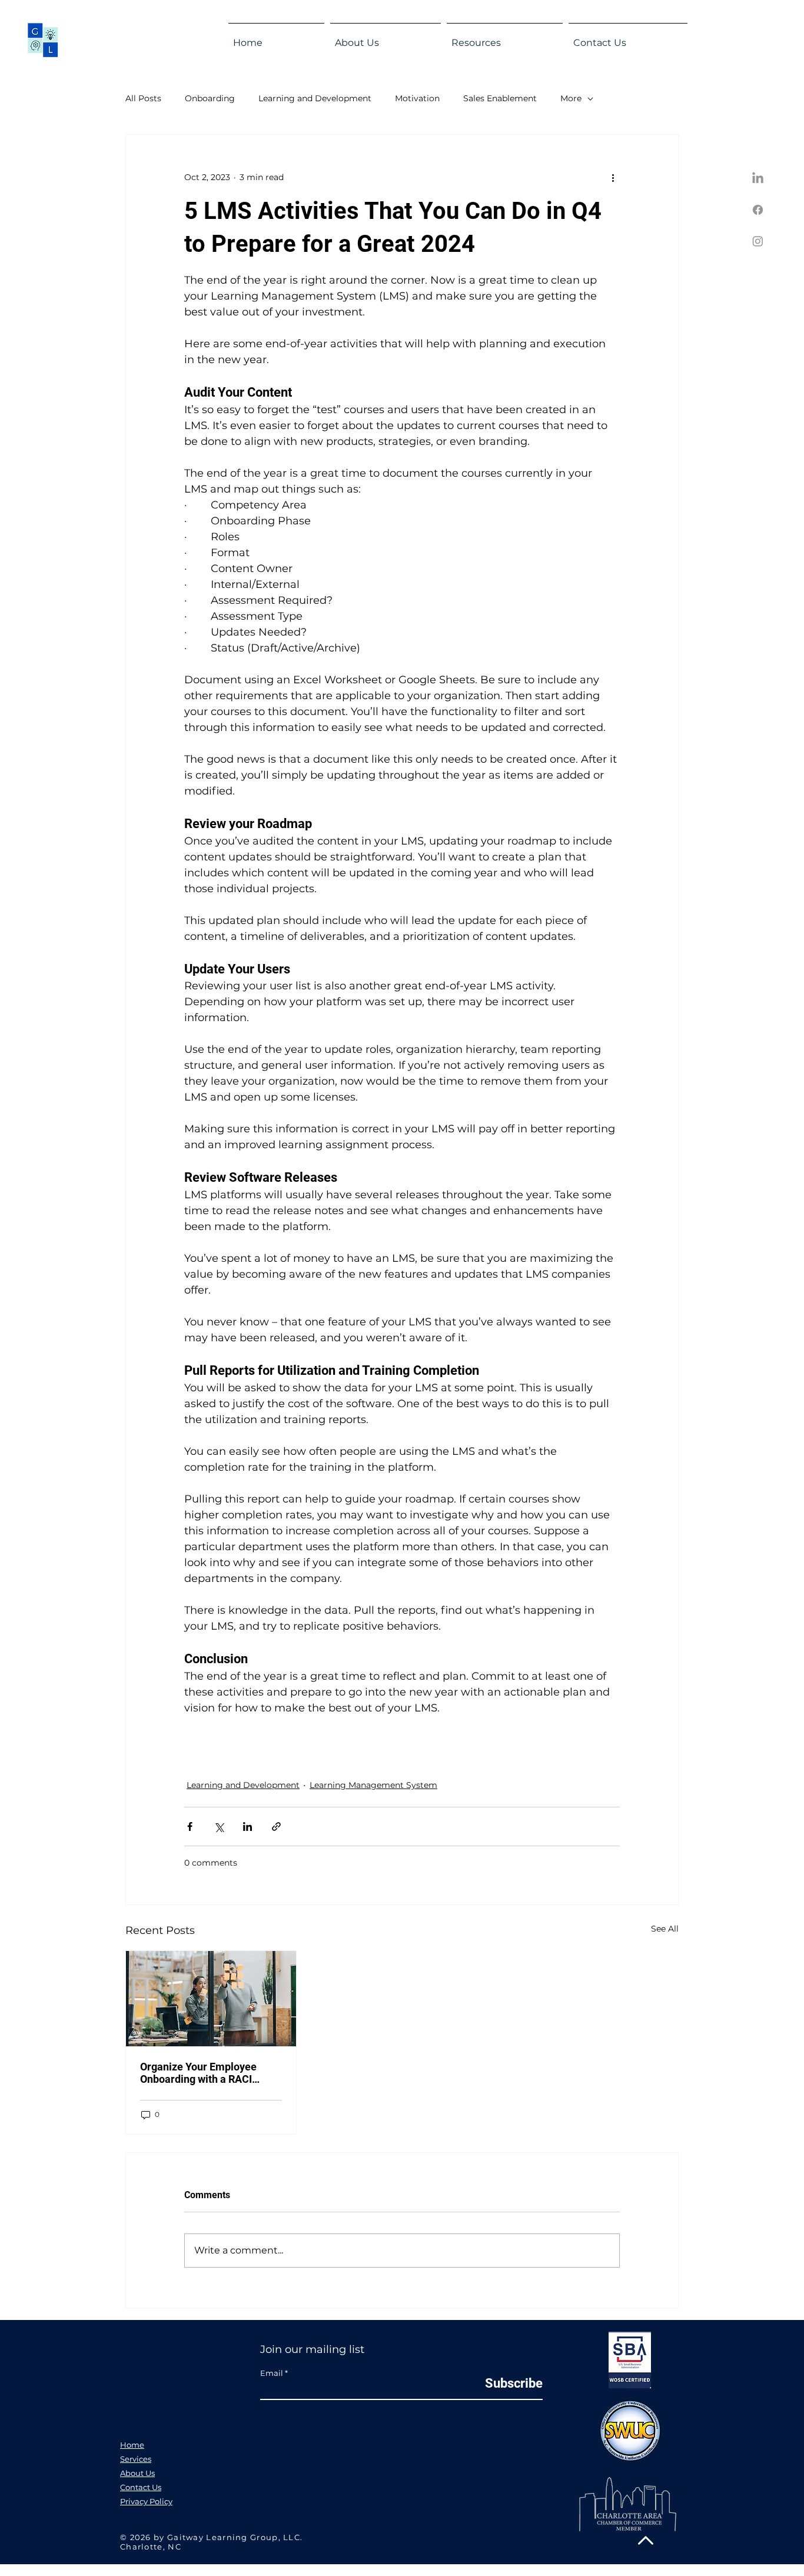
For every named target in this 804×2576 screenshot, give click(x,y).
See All (665, 1929)
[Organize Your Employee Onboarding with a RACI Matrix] (211, 1999)
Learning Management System (373, 1785)
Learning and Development (315, 98)
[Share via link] (276, 1827)
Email (272, 2373)
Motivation (417, 98)
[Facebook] (758, 210)
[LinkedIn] (758, 179)
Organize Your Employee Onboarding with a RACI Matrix (198, 2073)
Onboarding (210, 98)
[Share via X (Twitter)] (219, 1827)
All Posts (143, 98)
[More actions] (613, 177)
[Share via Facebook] (190, 1827)
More (571, 98)
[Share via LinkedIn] (247, 1827)
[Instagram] (758, 241)
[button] (386, 38)
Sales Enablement (500, 98)
